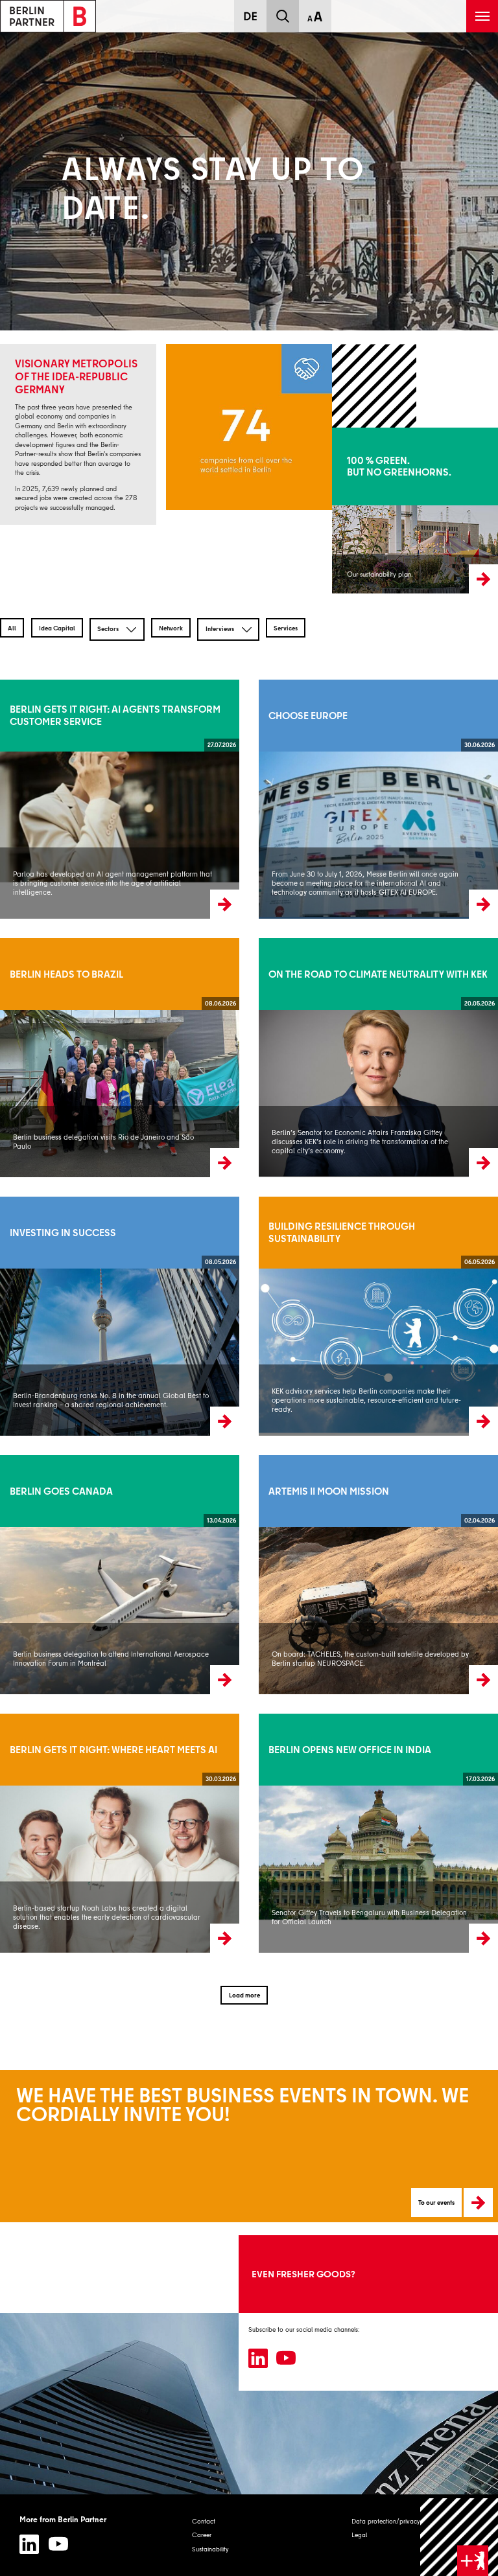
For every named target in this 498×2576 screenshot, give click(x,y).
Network (171, 628)
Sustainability (210, 2549)
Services (286, 628)
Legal (359, 2535)
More (339, 511)
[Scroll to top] (459, 2537)
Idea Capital (57, 628)
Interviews (220, 628)
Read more (16, 799)
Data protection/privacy (386, 2521)
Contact (204, 2521)
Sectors (109, 628)
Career (202, 2535)
